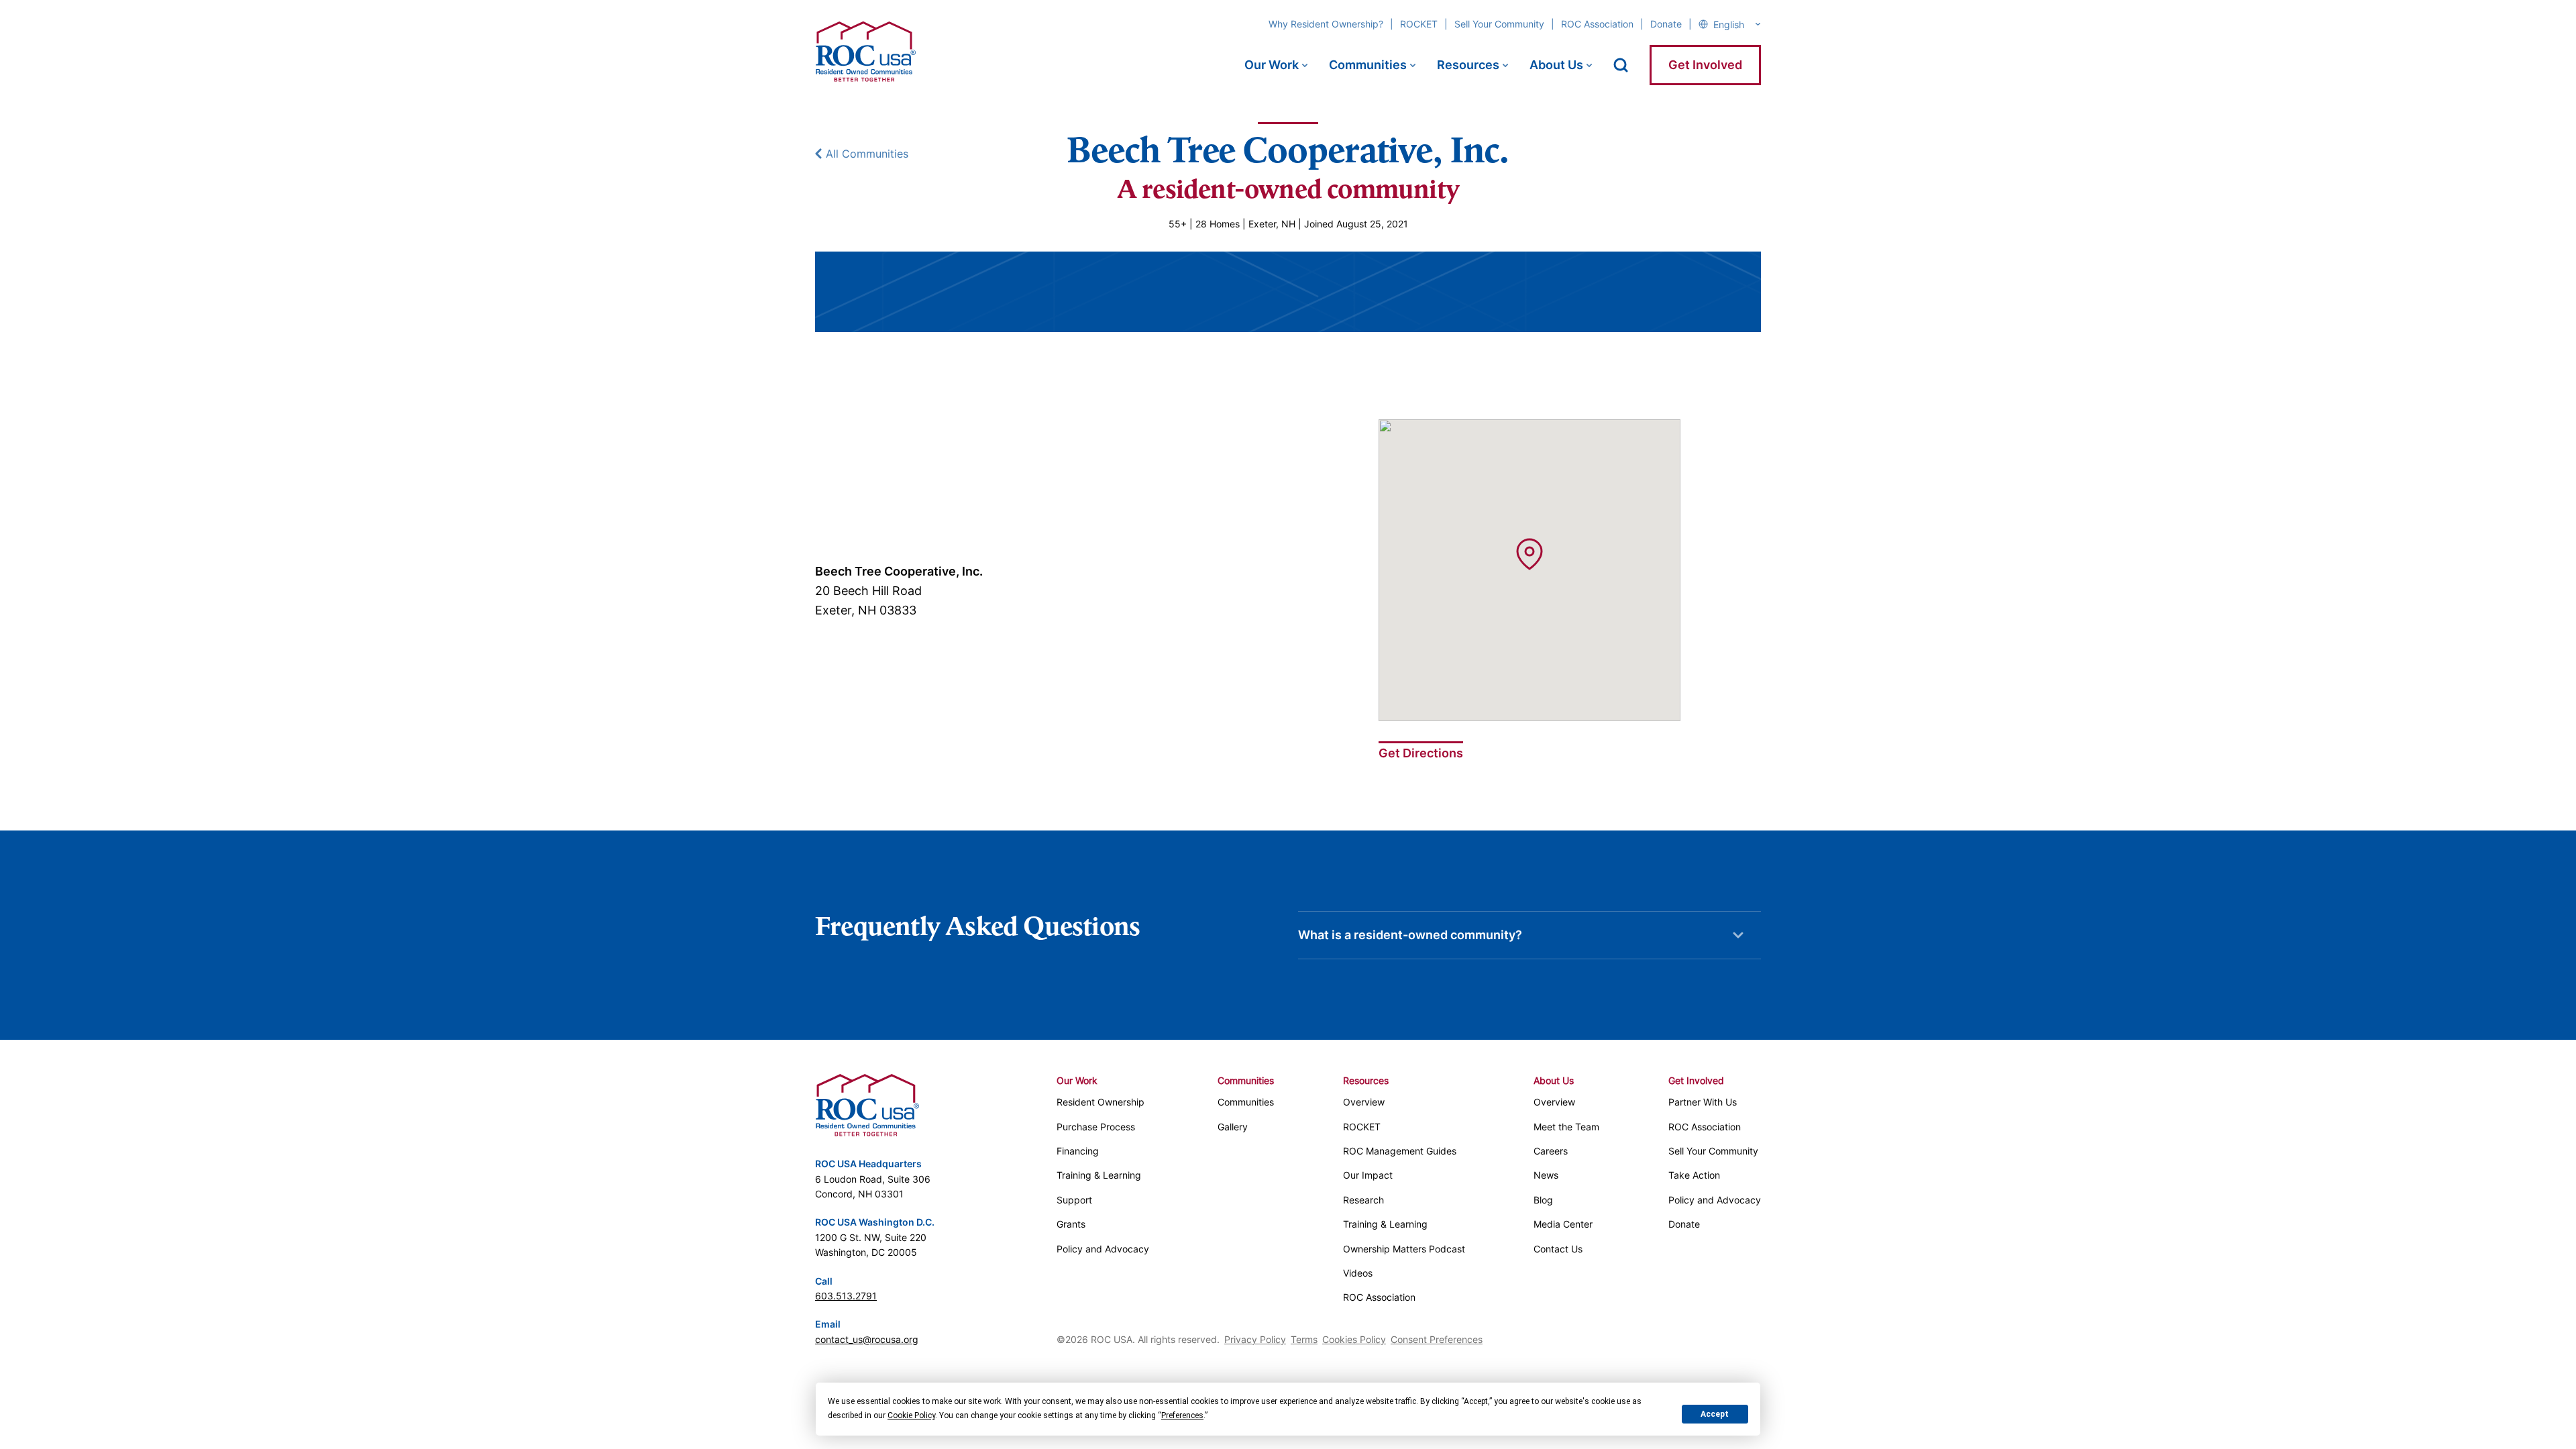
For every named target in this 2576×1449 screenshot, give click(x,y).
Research (1363, 1200)
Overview (1364, 1102)
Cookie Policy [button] (911, 1415)
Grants (1071, 1224)
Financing (1078, 1151)
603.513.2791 (846, 1296)
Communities (1368, 65)
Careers (1551, 1151)
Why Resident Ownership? (1326, 24)
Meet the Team (1566, 1127)
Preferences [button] (1182, 1415)
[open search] (1621, 65)
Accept (1715, 1414)
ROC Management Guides (1400, 1151)
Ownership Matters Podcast (1404, 1249)
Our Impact (1368, 1175)
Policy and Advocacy (1103, 1249)
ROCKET (1419, 24)
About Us (1556, 65)
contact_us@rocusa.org (867, 1339)
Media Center (1563, 1224)
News (1546, 1175)
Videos (1358, 1273)
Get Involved (1705, 65)
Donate (1666, 24)
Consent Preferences (1437, 1339)
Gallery (1233, 1127)
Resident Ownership (1101, 1102)
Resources (1468, 65)
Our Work (1272, 65)
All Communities (867, 154)
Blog (1543, 1200)
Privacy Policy (1255, 1339)
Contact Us (1558, 1249)
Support (1074, 1200)
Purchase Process (1096, 1127)
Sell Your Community (1499, 24)
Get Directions (1421, 753)
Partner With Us (1703, 1102)
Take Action (1694, 1175)
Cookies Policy (1354, 1339)
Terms (1304, 1339)
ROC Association (1597, 24)
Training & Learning (1099, 1175)
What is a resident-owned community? (1410, 935)
